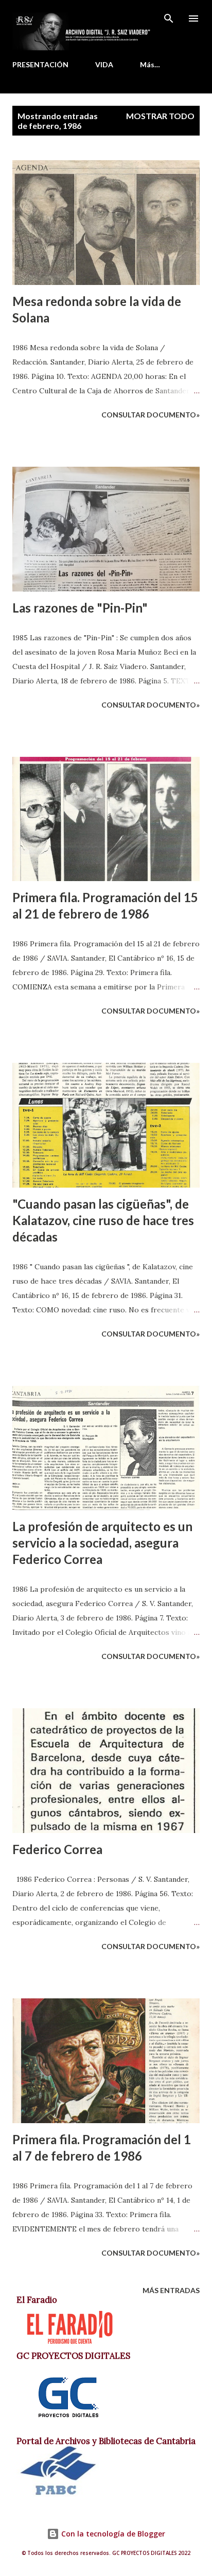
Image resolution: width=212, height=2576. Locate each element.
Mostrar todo (160, 116)
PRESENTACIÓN (40, 64)
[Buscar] (169, 18)
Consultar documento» (151, 415)
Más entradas (171, 2290)
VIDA (104, 64)
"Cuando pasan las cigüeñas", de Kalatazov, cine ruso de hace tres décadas (103, 1220)
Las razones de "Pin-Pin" (80, 608)
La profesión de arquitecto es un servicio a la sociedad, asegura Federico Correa (102, 1543)
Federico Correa (57, 1849)
